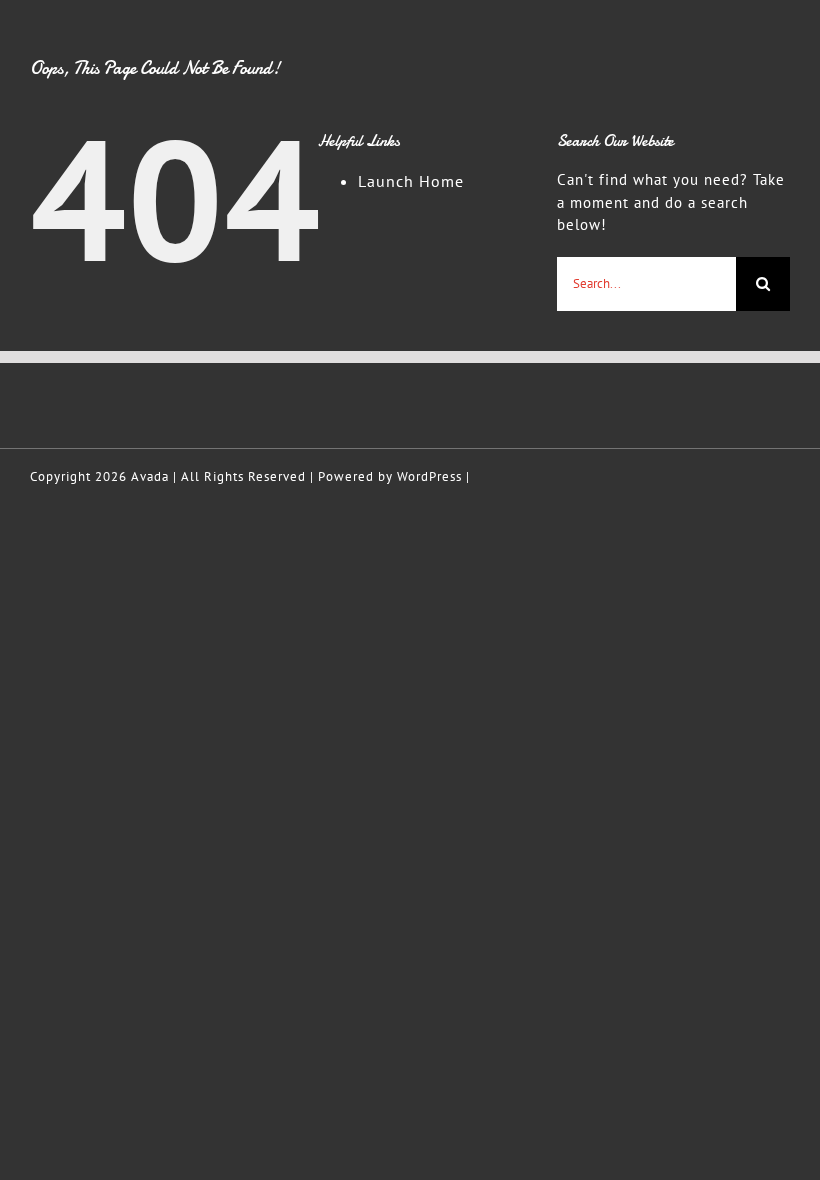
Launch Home (411, 181)
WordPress (429, 476)
